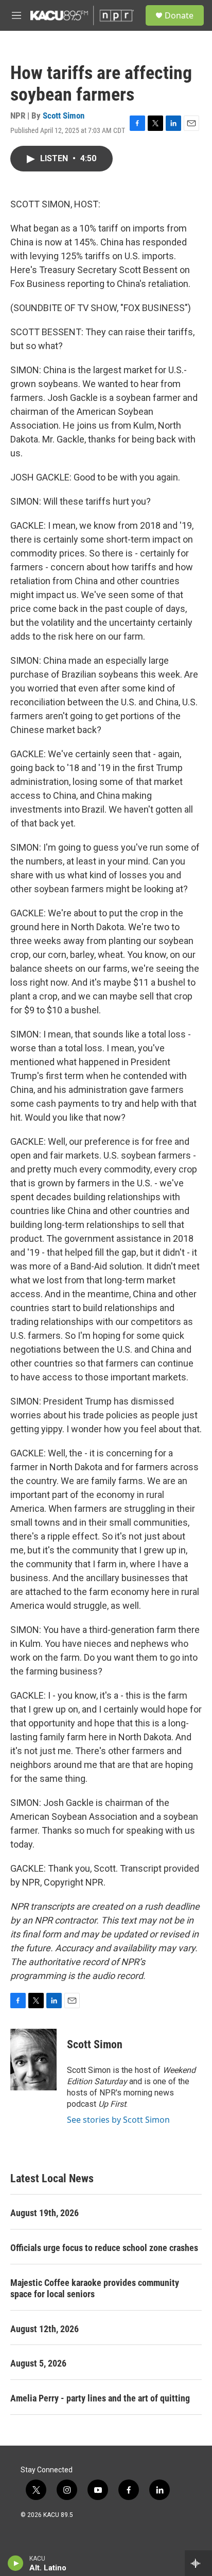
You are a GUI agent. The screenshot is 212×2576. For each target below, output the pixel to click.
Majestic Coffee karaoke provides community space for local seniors (95, 2288)
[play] (16, 2563)
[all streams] (198, 2563)
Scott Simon (64, 116)
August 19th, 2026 (45, 2213)
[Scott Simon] (33, 2060)
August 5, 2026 (38, 2363)
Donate (179, 15)
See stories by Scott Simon (118, 2120)
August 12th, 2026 (45, 2329)
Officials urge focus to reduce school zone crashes (104, 2248)
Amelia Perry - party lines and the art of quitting (100, 2398)
